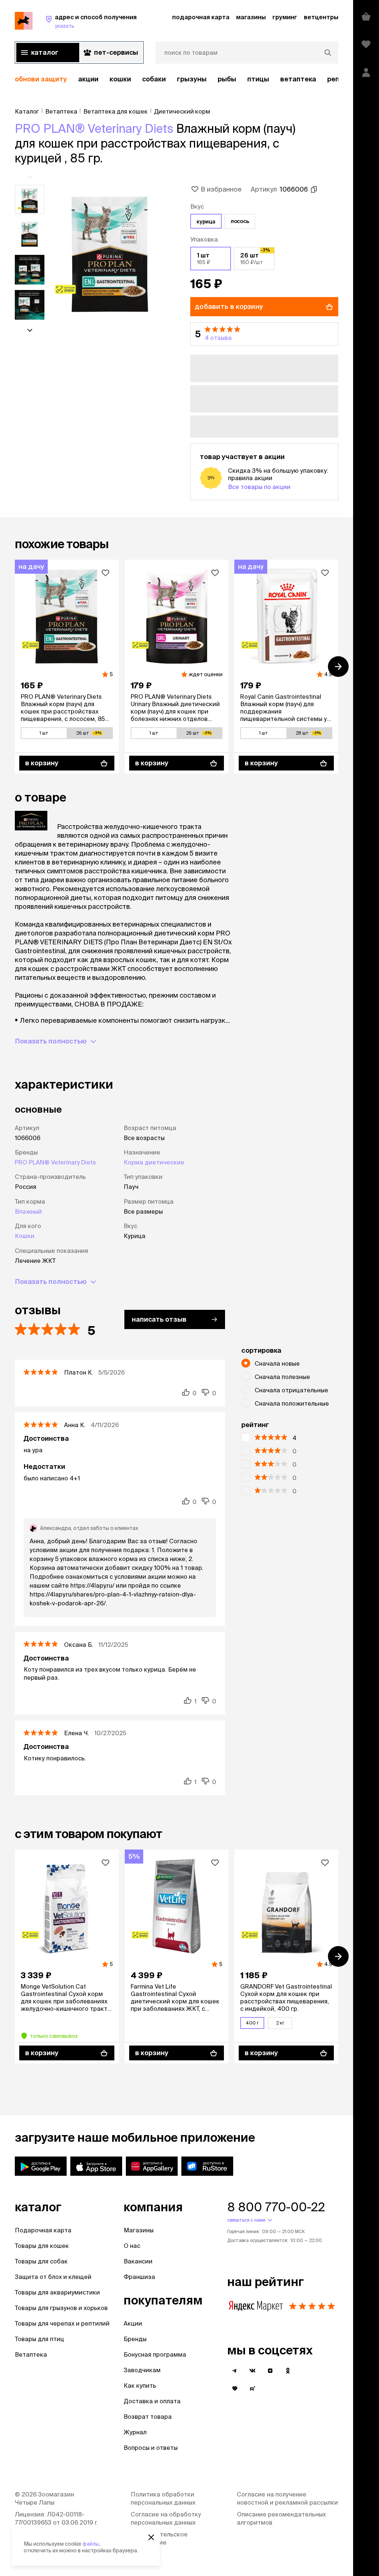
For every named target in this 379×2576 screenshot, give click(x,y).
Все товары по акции (259, 487)
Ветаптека (298, 79)
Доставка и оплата (152, 2401)
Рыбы (227, 79)
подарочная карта (201, 17)
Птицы (258, 79)
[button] (264, 334)
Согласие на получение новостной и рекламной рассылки (287, 2498)
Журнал (135, 2432)
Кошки (120, 79)
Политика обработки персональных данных (163, 2498)
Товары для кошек (42, 2246)
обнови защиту (41, 79)
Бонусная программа (155, 2354)
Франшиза (139, 2277)
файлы (91, 2544)
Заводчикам (142, 2370)
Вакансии (138, 2261)
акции (88, 79)
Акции (133, 2323)
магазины (251, 17)
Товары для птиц (39, 2339)
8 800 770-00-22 (276, 2207)
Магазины (139, 2230)
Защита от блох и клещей (53, 2277)
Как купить (140, 2386)
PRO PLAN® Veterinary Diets (94, 128)
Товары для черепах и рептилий (62, 2323)
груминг (285, 17)
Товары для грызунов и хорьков (61, 2308)
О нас (132, 2246)
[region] (177, 79)
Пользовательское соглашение (159, 2538)
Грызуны (192, 79)
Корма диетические (154, 1162)
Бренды (135, 2339)
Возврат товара (148, 2417)
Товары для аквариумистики (57, 2292)
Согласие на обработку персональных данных (166, 2518)
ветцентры (321, 17)
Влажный (28, 1211)
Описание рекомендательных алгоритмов (281, 2518)
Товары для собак (41, 2261)
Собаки (154, 79)
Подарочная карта (43, 2230)
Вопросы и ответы (151, 2448)
